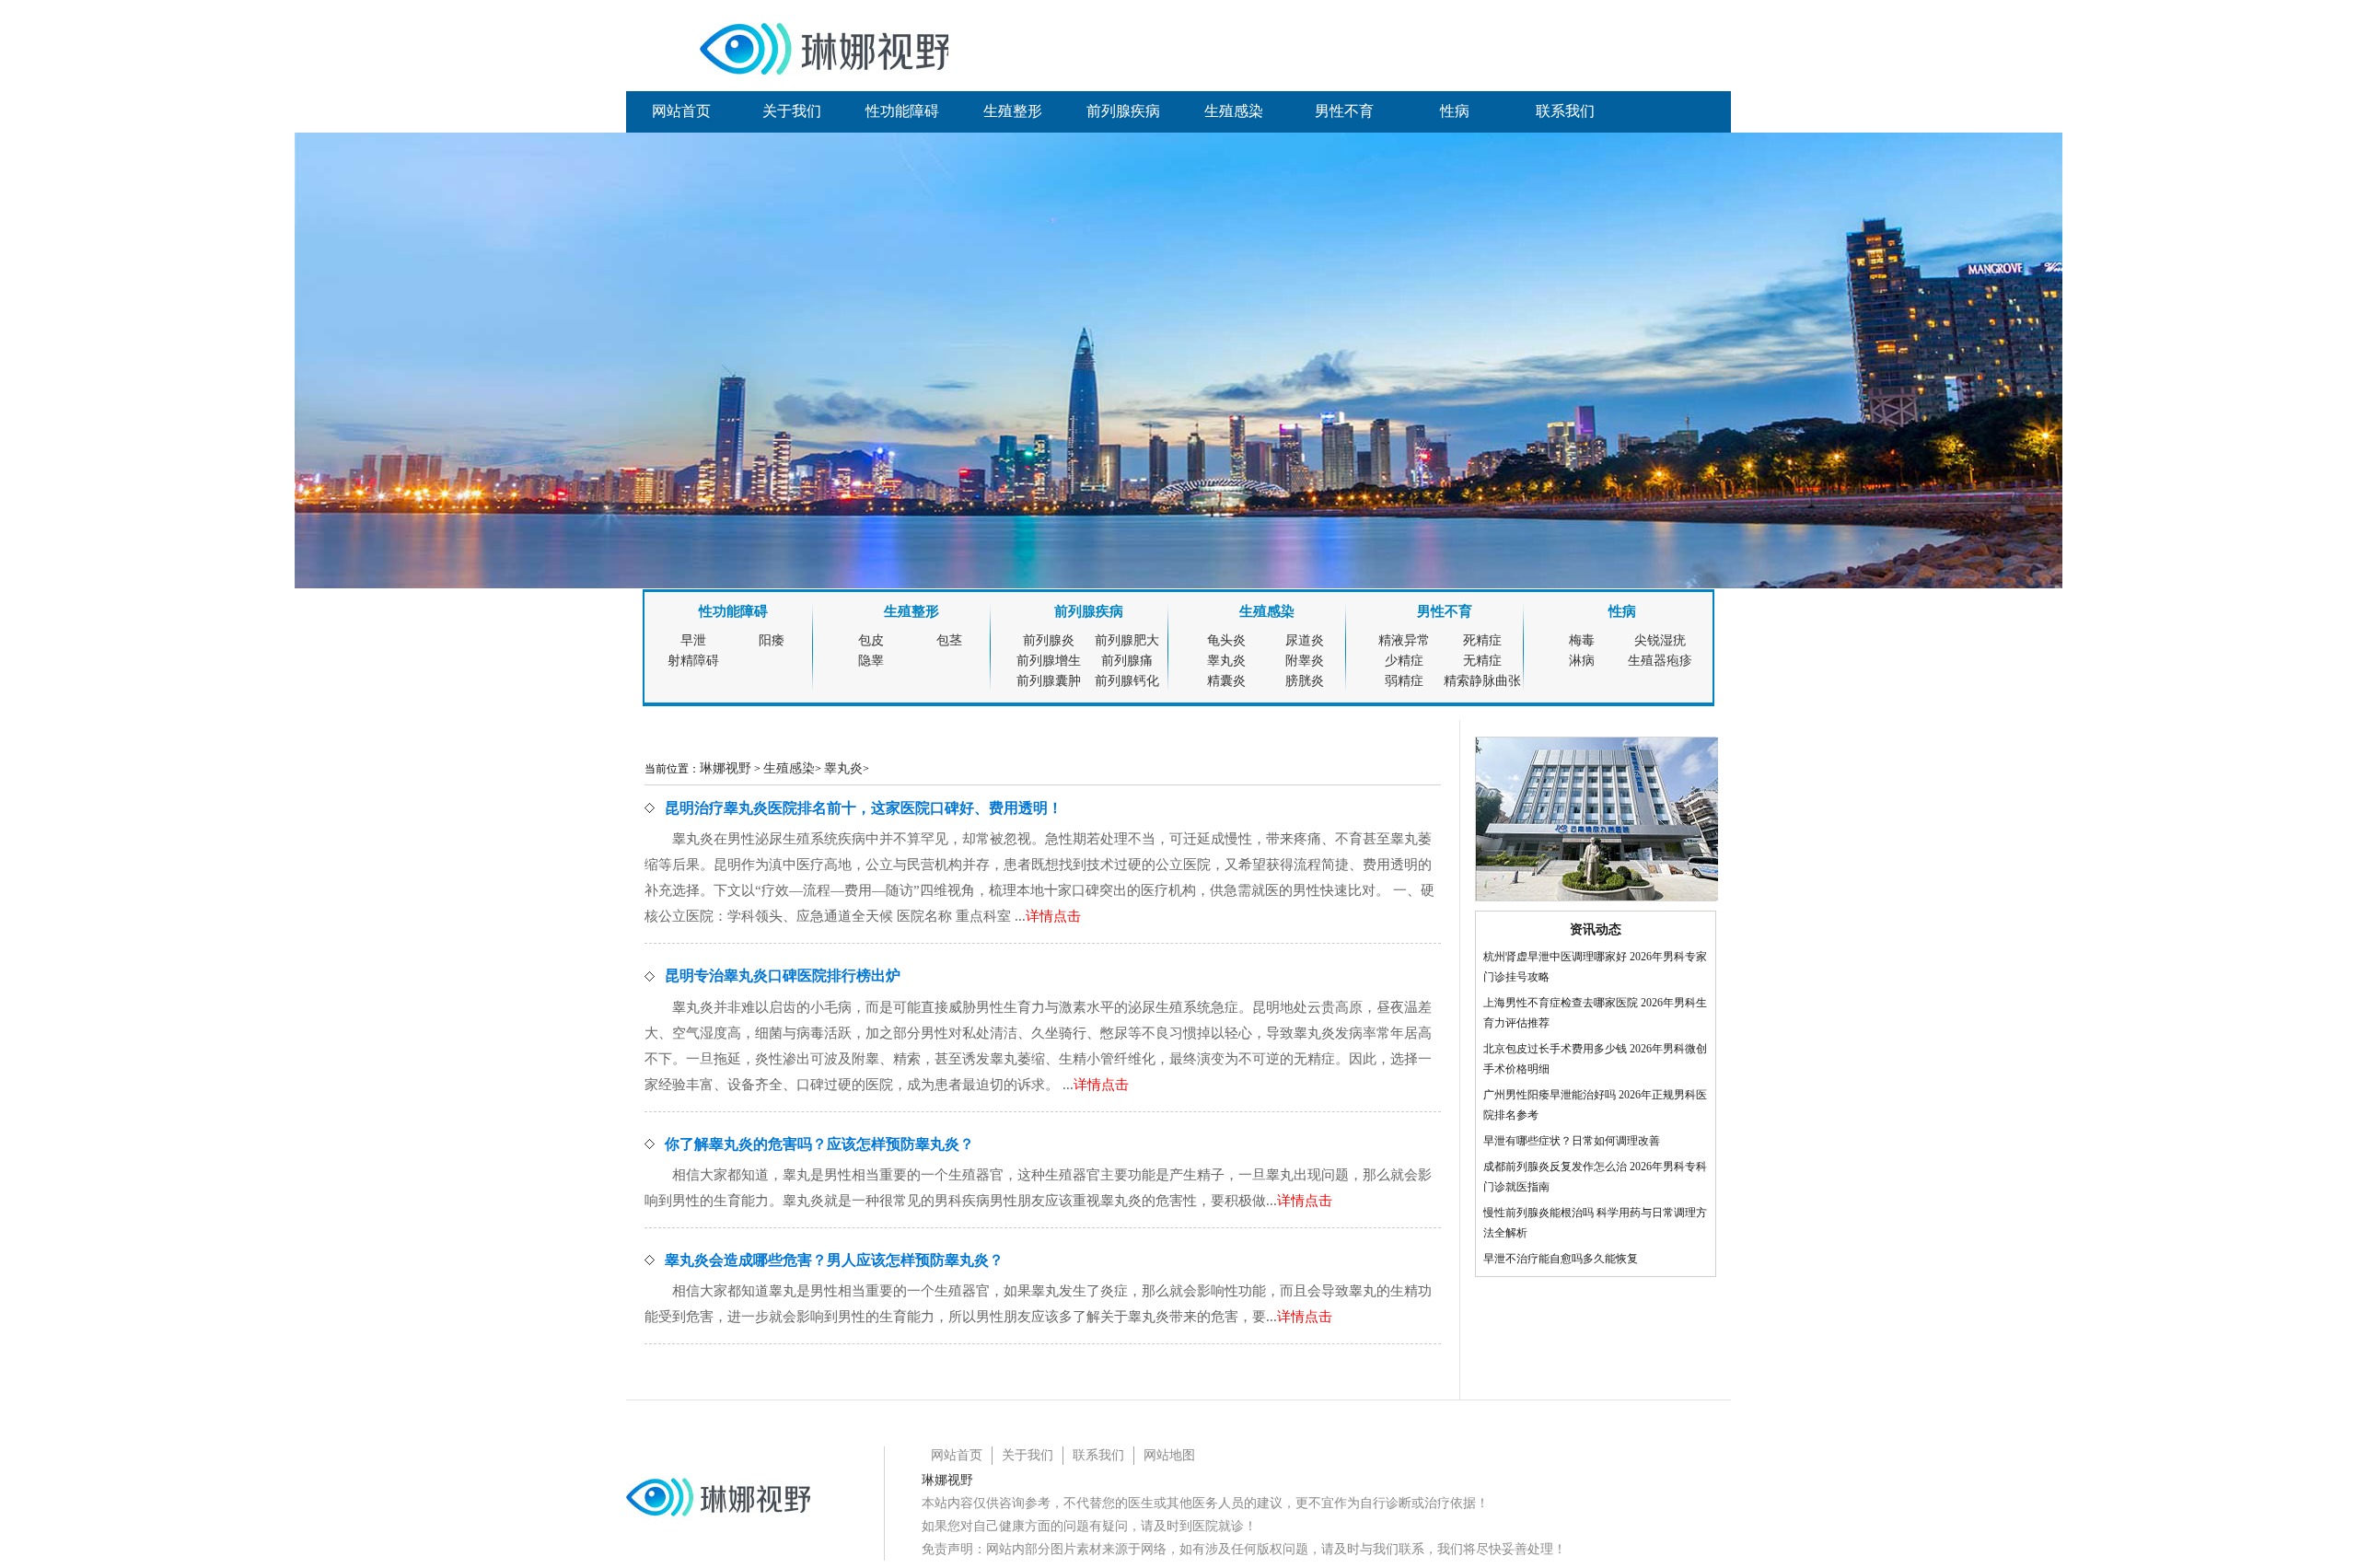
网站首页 (681, 111)
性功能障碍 (902, 111)
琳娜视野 (726, 768)
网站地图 (1169, 1455)
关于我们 (792, 111)
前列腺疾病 (1123, 111)
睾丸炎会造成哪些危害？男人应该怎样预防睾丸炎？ (834, 1260)
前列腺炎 (1049, 640)
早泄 (693, 640)
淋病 (1582, 661)
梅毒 (1582, 640)
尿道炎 (1305, 640)
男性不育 (1344, 111)
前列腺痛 (1127, 661)
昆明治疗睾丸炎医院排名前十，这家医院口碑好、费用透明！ (864, 808)
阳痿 (772, 640)
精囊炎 (1226, 681)
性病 (1455, 111)
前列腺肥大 (1127, 640)
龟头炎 (1226, 640)
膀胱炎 (1305, 681)
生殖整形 (1013, 111)
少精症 (1404, 661)
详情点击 (1053, 916)
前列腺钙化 (1127, 681)
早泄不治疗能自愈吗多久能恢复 (1561, 1259)
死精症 (1482, 640)
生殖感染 (1234, 111)
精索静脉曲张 (1482, 681)
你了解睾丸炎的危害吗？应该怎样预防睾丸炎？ (819, 1144)
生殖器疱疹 (1660, 661)
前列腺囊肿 (1049, 681)
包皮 (871, 640)
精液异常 (1404, 640)
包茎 (949, 640)
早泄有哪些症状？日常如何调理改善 (1572, 1141)
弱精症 (1404, 681)
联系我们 (1565, 111)
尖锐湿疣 (1660, 640)
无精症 (1482, 661)
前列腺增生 (1049, 661)
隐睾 (871, 661)
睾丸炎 (1226, 661)
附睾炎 (1305, 661)
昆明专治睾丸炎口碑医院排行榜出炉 (783, 976)
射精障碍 (693, 661)
